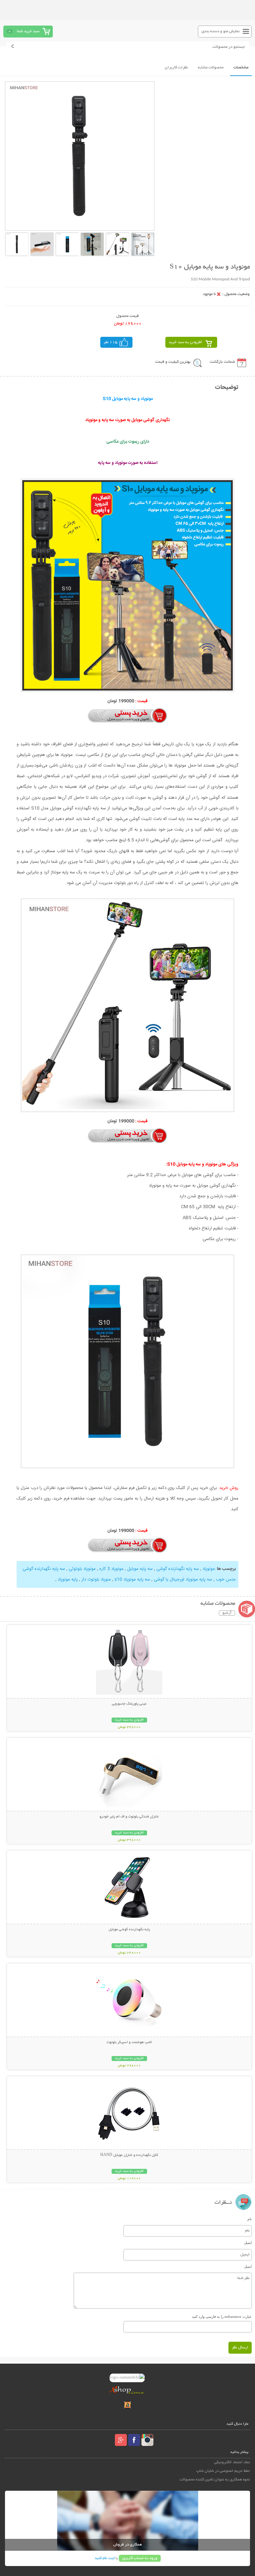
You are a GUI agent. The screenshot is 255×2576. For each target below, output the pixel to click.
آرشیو (227, 1613)
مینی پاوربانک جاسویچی (129, 1704)
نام (250, 2219)
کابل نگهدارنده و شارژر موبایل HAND (129, 2155)
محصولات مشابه (211, 68)
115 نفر (111, 342)
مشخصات (241, 68)
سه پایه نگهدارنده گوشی (177, 1569)
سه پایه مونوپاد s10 (132, 1580)
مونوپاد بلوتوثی (82, 1569)
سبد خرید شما (28, 31)
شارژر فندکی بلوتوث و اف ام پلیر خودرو (129, 1817)
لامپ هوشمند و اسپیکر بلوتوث (129, 2042)
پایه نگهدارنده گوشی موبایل (129, 1930)
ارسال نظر (240, 2348)
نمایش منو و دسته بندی (221, 31)
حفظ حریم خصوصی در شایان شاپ (223, 2471)
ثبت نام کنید (105, 2558)
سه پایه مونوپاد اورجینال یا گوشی (182, 1580)
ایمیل (248, 2243)
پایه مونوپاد (68, 1580)
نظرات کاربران (176, 68)
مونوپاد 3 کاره (111, 1569)
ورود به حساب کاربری (140, 2558)
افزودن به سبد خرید (185, 342)
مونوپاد (208, 1569)
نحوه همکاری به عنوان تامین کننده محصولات (215, 2480)
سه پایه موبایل (139, 1569)
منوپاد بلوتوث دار (95, 1580)
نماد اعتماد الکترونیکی (232, 2462)
